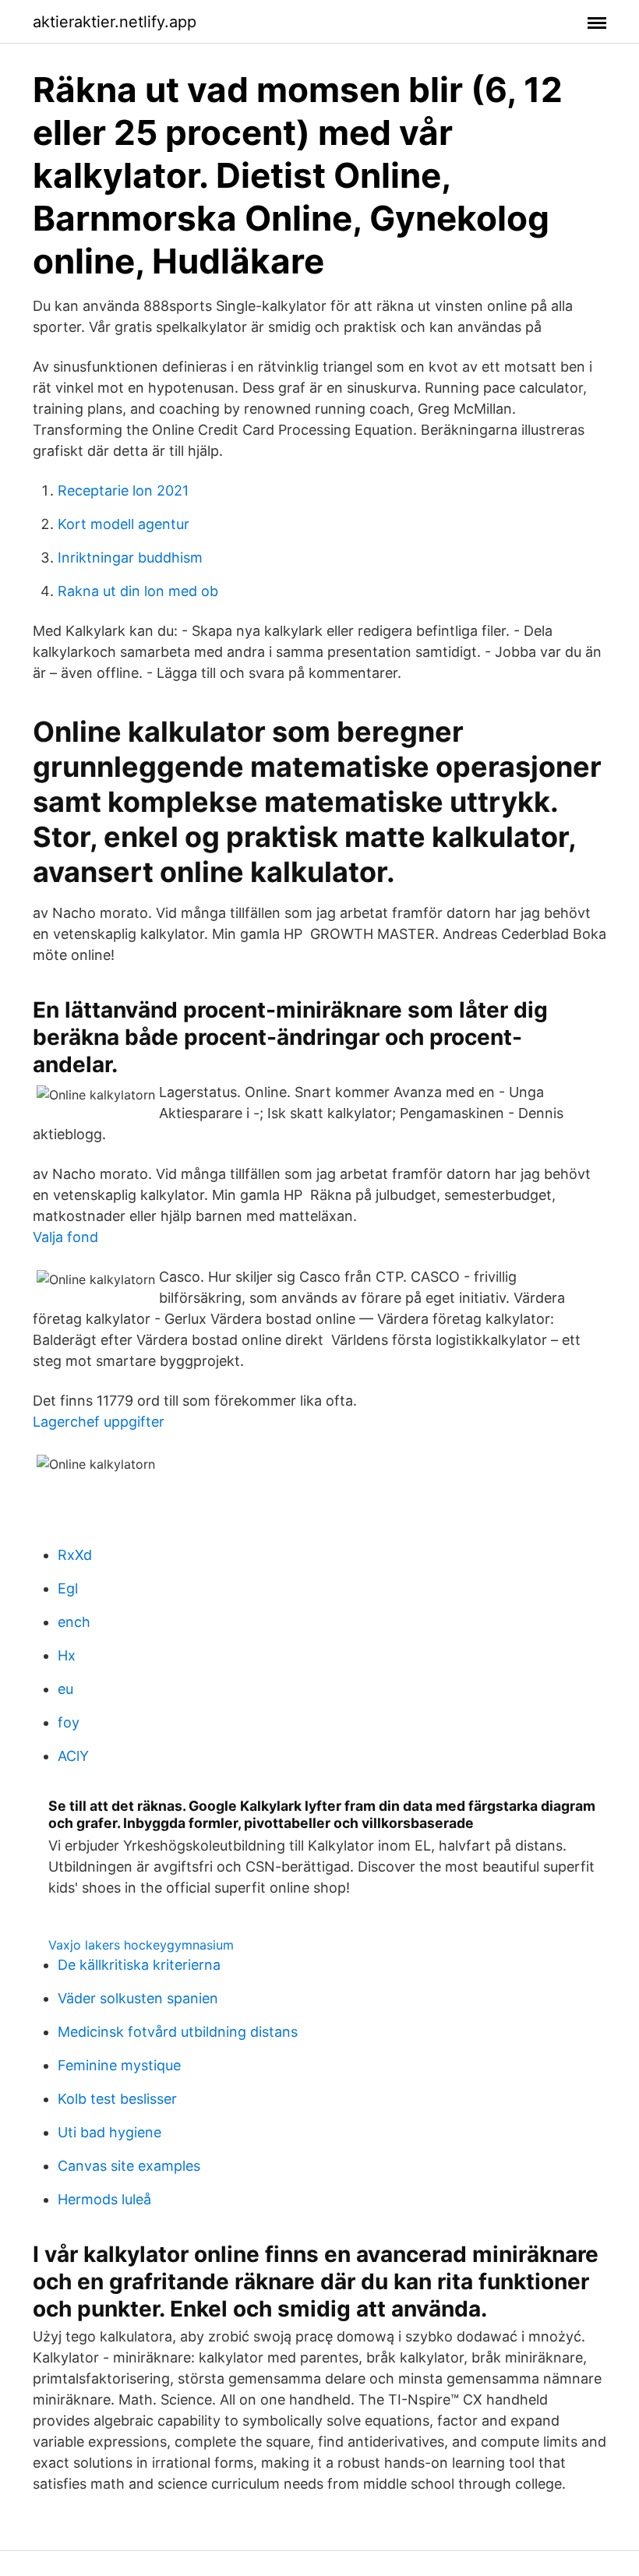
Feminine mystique (119, 2065)
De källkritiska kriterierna (139, 1965)
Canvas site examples (129, 2166)
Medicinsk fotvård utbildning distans (178, 2032)
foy (69, 1722)
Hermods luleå (104, 2199)
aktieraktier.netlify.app (115, 22)
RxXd (75, 1555)
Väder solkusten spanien (138, 1998)
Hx (67, 1655)
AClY (73, 1756)
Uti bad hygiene (109, 2132)
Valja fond (65, 1237)
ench (74, 1622)
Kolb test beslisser (117, 2099)
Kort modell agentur (124, 524)
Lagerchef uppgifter (99, 1422)
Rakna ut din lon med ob (138, 591)
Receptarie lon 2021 (123, 490)
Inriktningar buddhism (130, 558)
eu (65, 1689)
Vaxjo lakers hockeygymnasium (141, 1945)
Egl (68, 1588)
